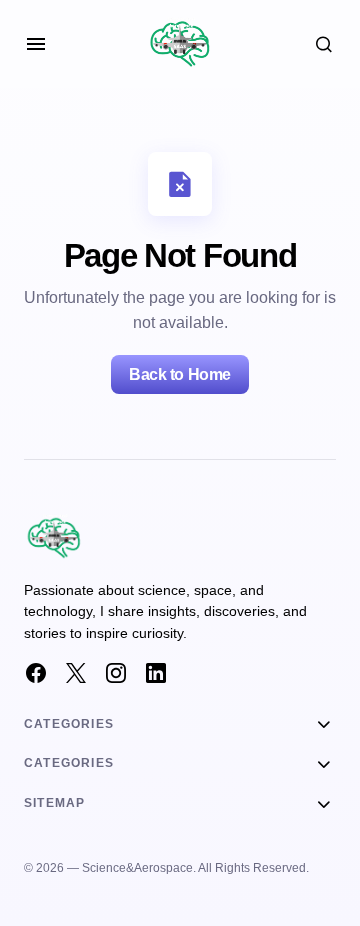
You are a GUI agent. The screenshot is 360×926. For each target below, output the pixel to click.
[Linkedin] (156, 673)
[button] (36, 44)
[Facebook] (36, 673)
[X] (76, 673)
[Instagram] (116, 673)
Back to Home (179, 374)
